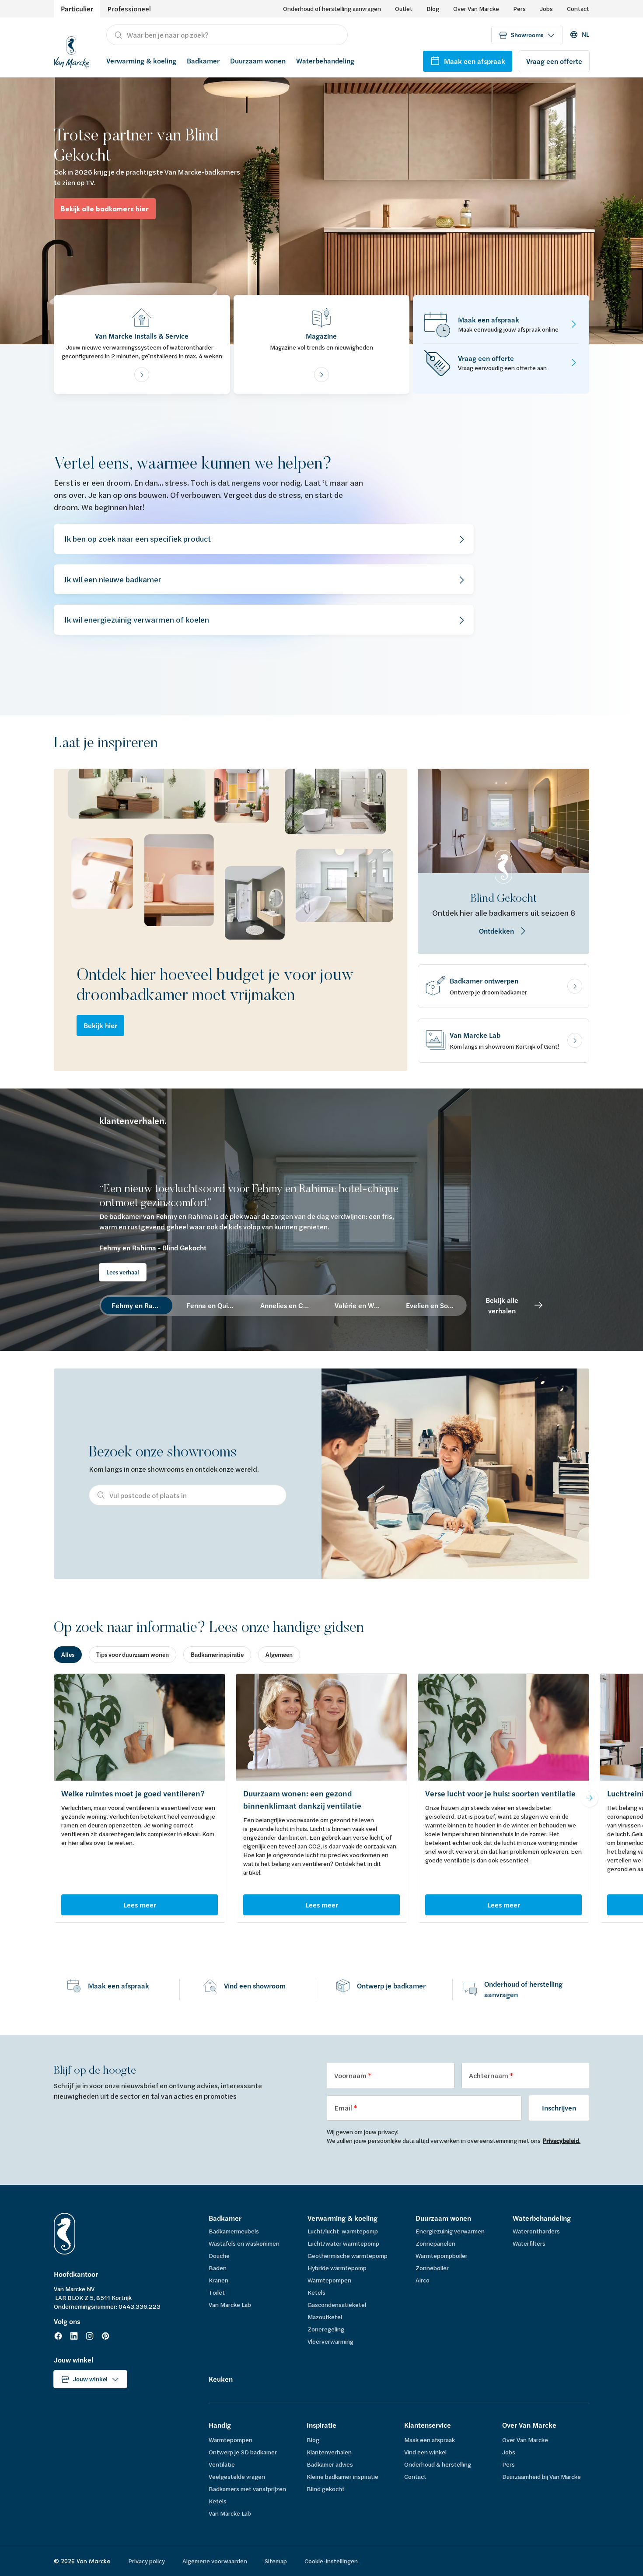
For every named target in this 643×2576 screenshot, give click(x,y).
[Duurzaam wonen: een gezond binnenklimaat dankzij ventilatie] (321, 1727)
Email (344, 2108)
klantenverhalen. (133, 1121)
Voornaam (351, 2075)
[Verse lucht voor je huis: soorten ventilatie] (503, 1727)
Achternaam (489, 2075)
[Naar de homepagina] (71, 51)
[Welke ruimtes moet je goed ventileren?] (140, 1727)
